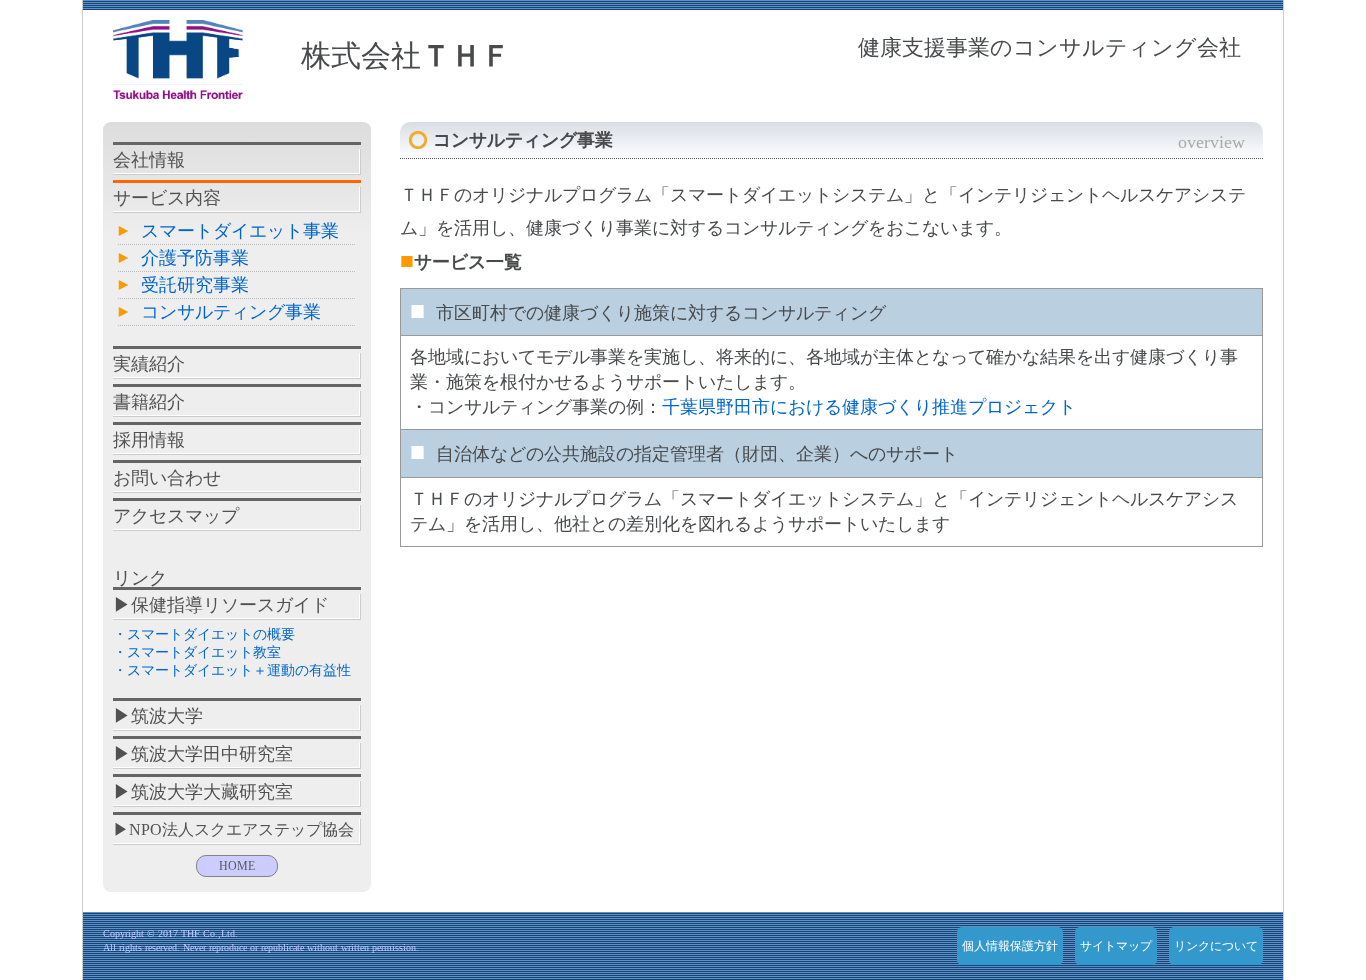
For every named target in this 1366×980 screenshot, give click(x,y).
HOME (237, 866)
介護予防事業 (195, 258)
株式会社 (406, 55)
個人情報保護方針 (1010, 946)
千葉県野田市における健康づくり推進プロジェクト (869, 407)
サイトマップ (1116, 946)
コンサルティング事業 (231, 312)
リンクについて (1216, 946)
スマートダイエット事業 (240, 231)
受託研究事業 (195, 285)
